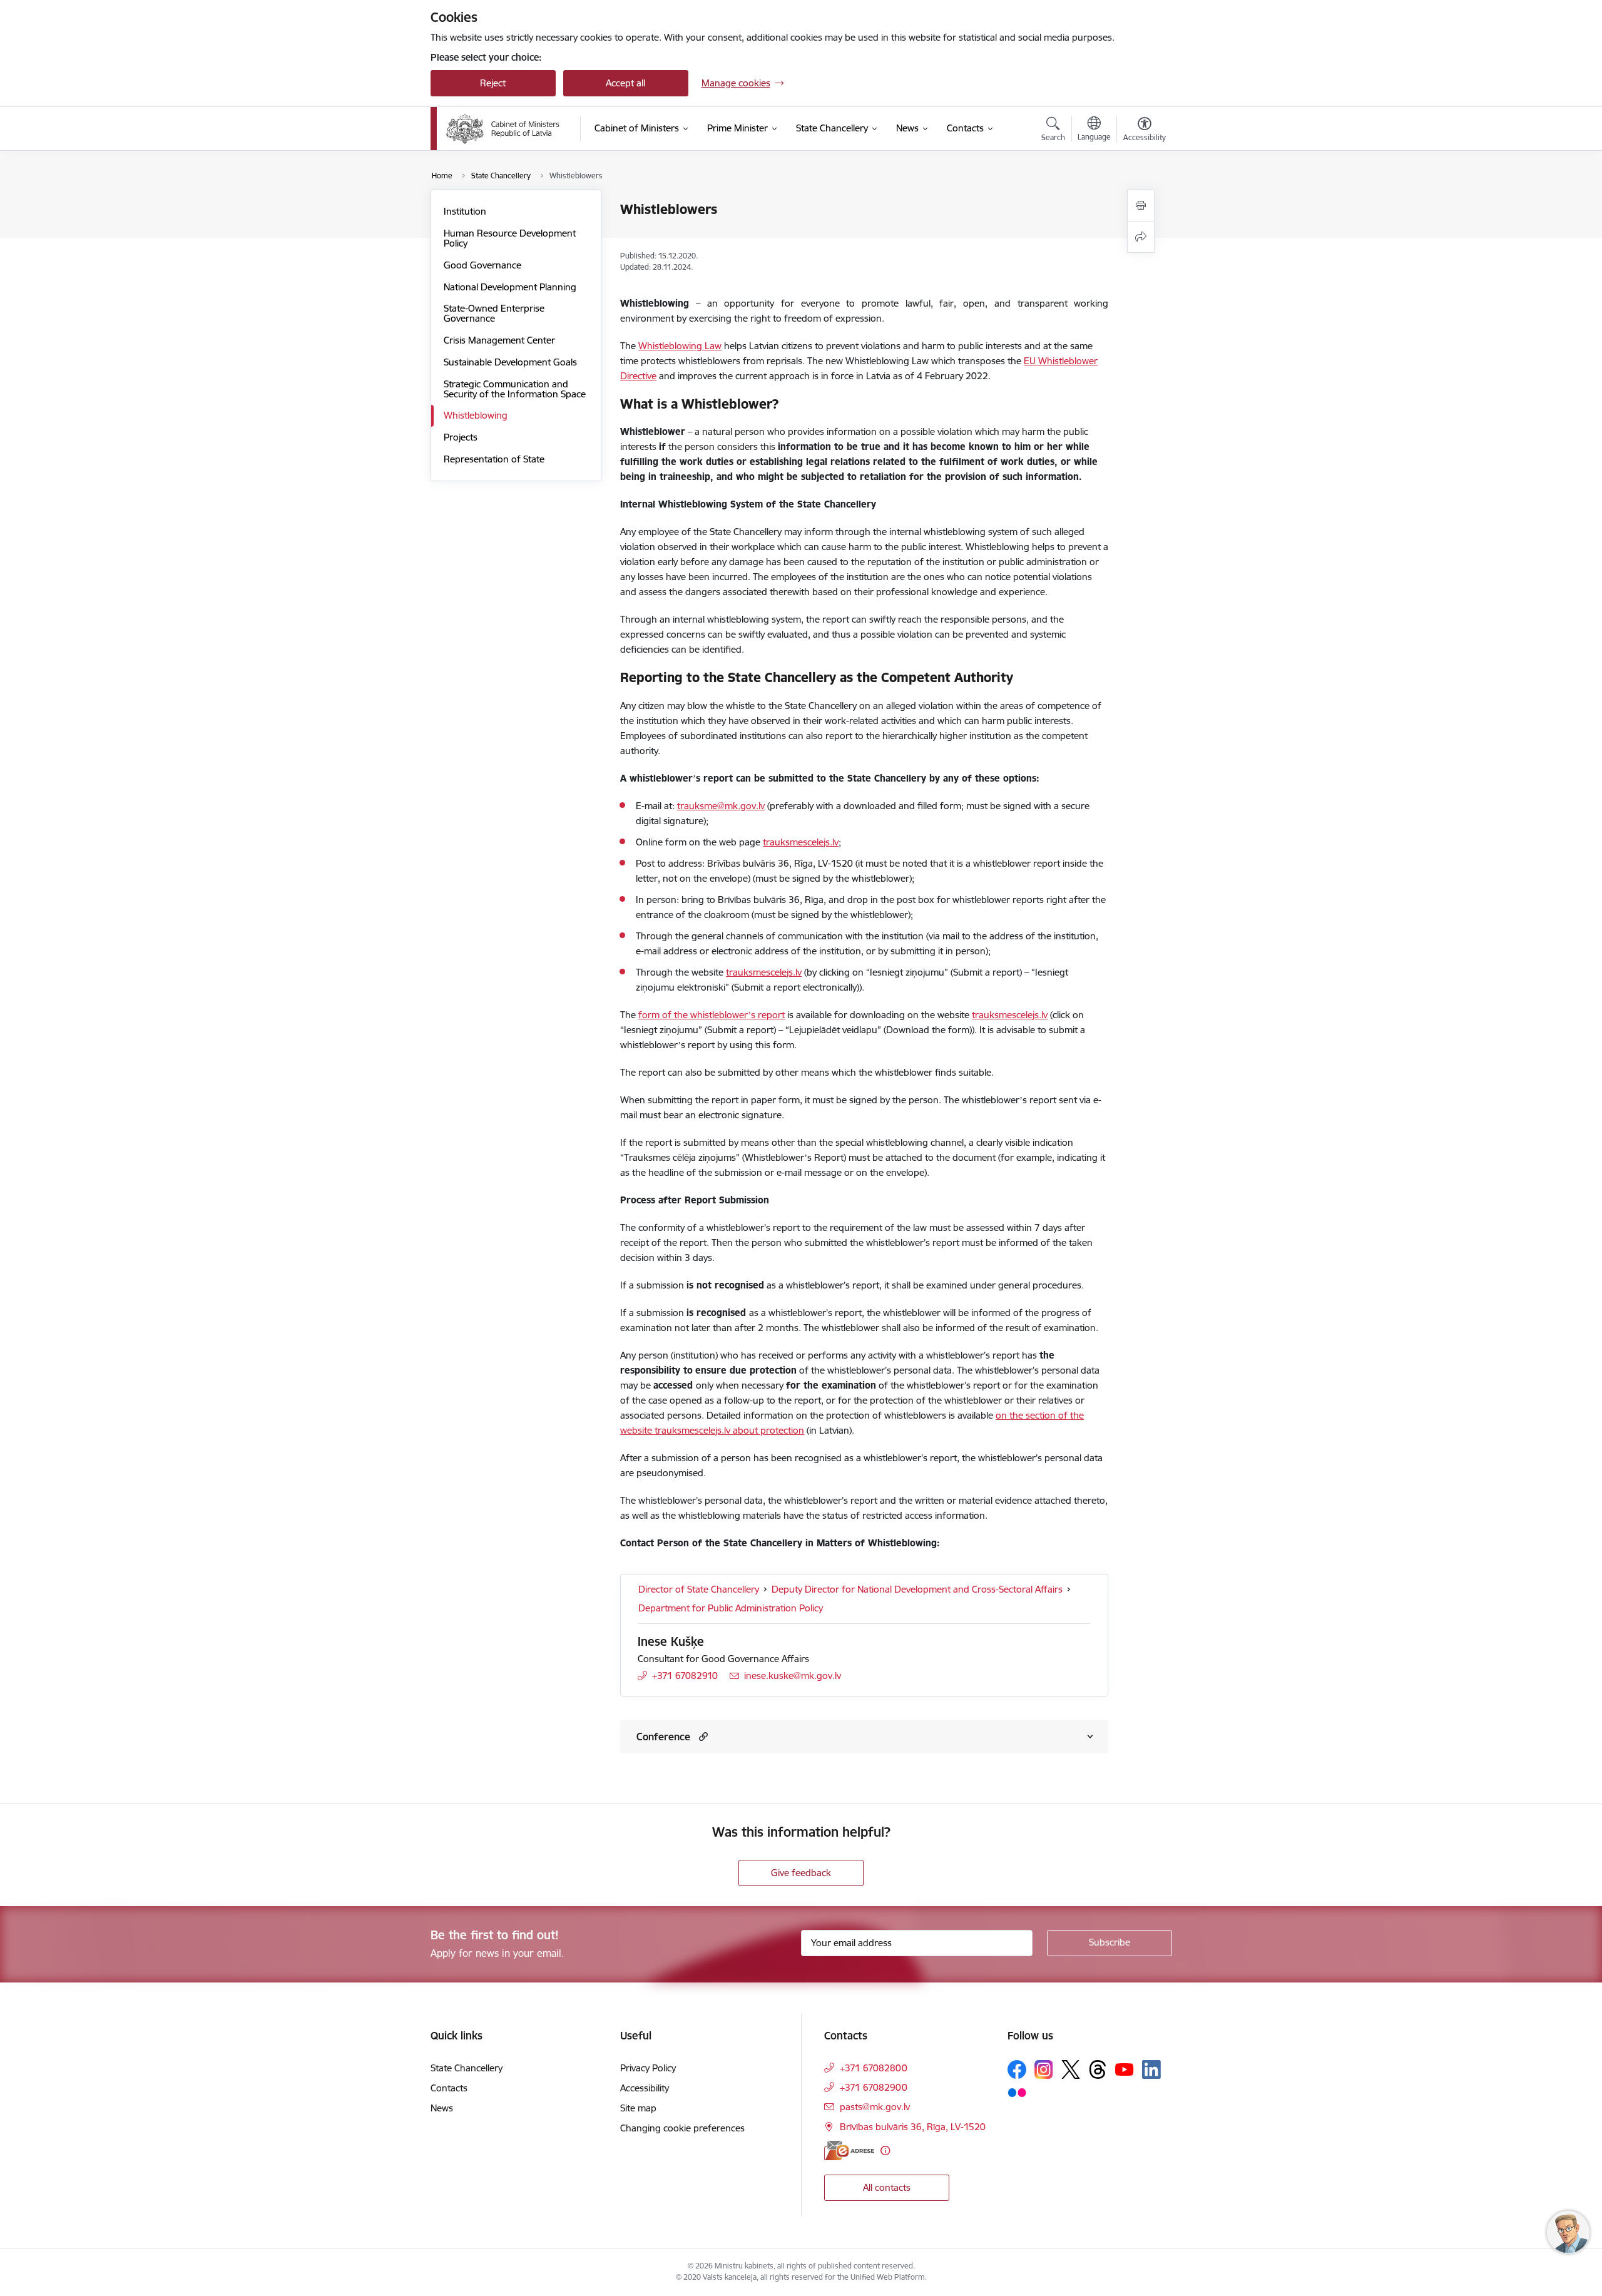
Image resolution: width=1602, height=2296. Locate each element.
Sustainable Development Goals (510, 362)
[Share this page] (1141, 237)
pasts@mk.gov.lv (875, 2107)
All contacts (887, 2187)
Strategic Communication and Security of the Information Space (515, 389)
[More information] (885, 2151)
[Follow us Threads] (1098, 2069)
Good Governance (482, 265)
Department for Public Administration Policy (731, 1608)
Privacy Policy (648, 2068)
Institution (465, 211)
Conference (663, 1737)
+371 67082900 (874, 2087)
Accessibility (645, 2088)
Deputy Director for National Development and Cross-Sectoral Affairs (917, 1589)
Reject (493, 83)
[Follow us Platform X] (1071, 2069)
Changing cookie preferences (682, 2128)
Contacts (449, 2088)
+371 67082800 (874, 2068)
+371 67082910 (685, 1676)
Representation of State (494, 459)
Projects (461, 437)
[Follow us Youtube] (1125, 2069)
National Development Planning (510, 287)
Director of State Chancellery (699, 1589)
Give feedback (801, 1873)
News (442, 2108)
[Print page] (1141, 206)
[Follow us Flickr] (1017, 2092)
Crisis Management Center (499, 340)
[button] (702, 1736)
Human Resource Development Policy (510, 238)
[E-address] (849, 2151)
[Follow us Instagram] (1044, 2069)
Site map (638, 2108)
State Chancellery (467, 2068)
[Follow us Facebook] (1017, 2069)
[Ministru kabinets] (503, 129)
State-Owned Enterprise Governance (494, 313)
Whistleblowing (476, 415)
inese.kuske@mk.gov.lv (793, 1676)
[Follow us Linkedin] (1151, 2069)
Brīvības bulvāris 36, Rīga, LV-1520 (913, 2127)
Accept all (625, 83)
